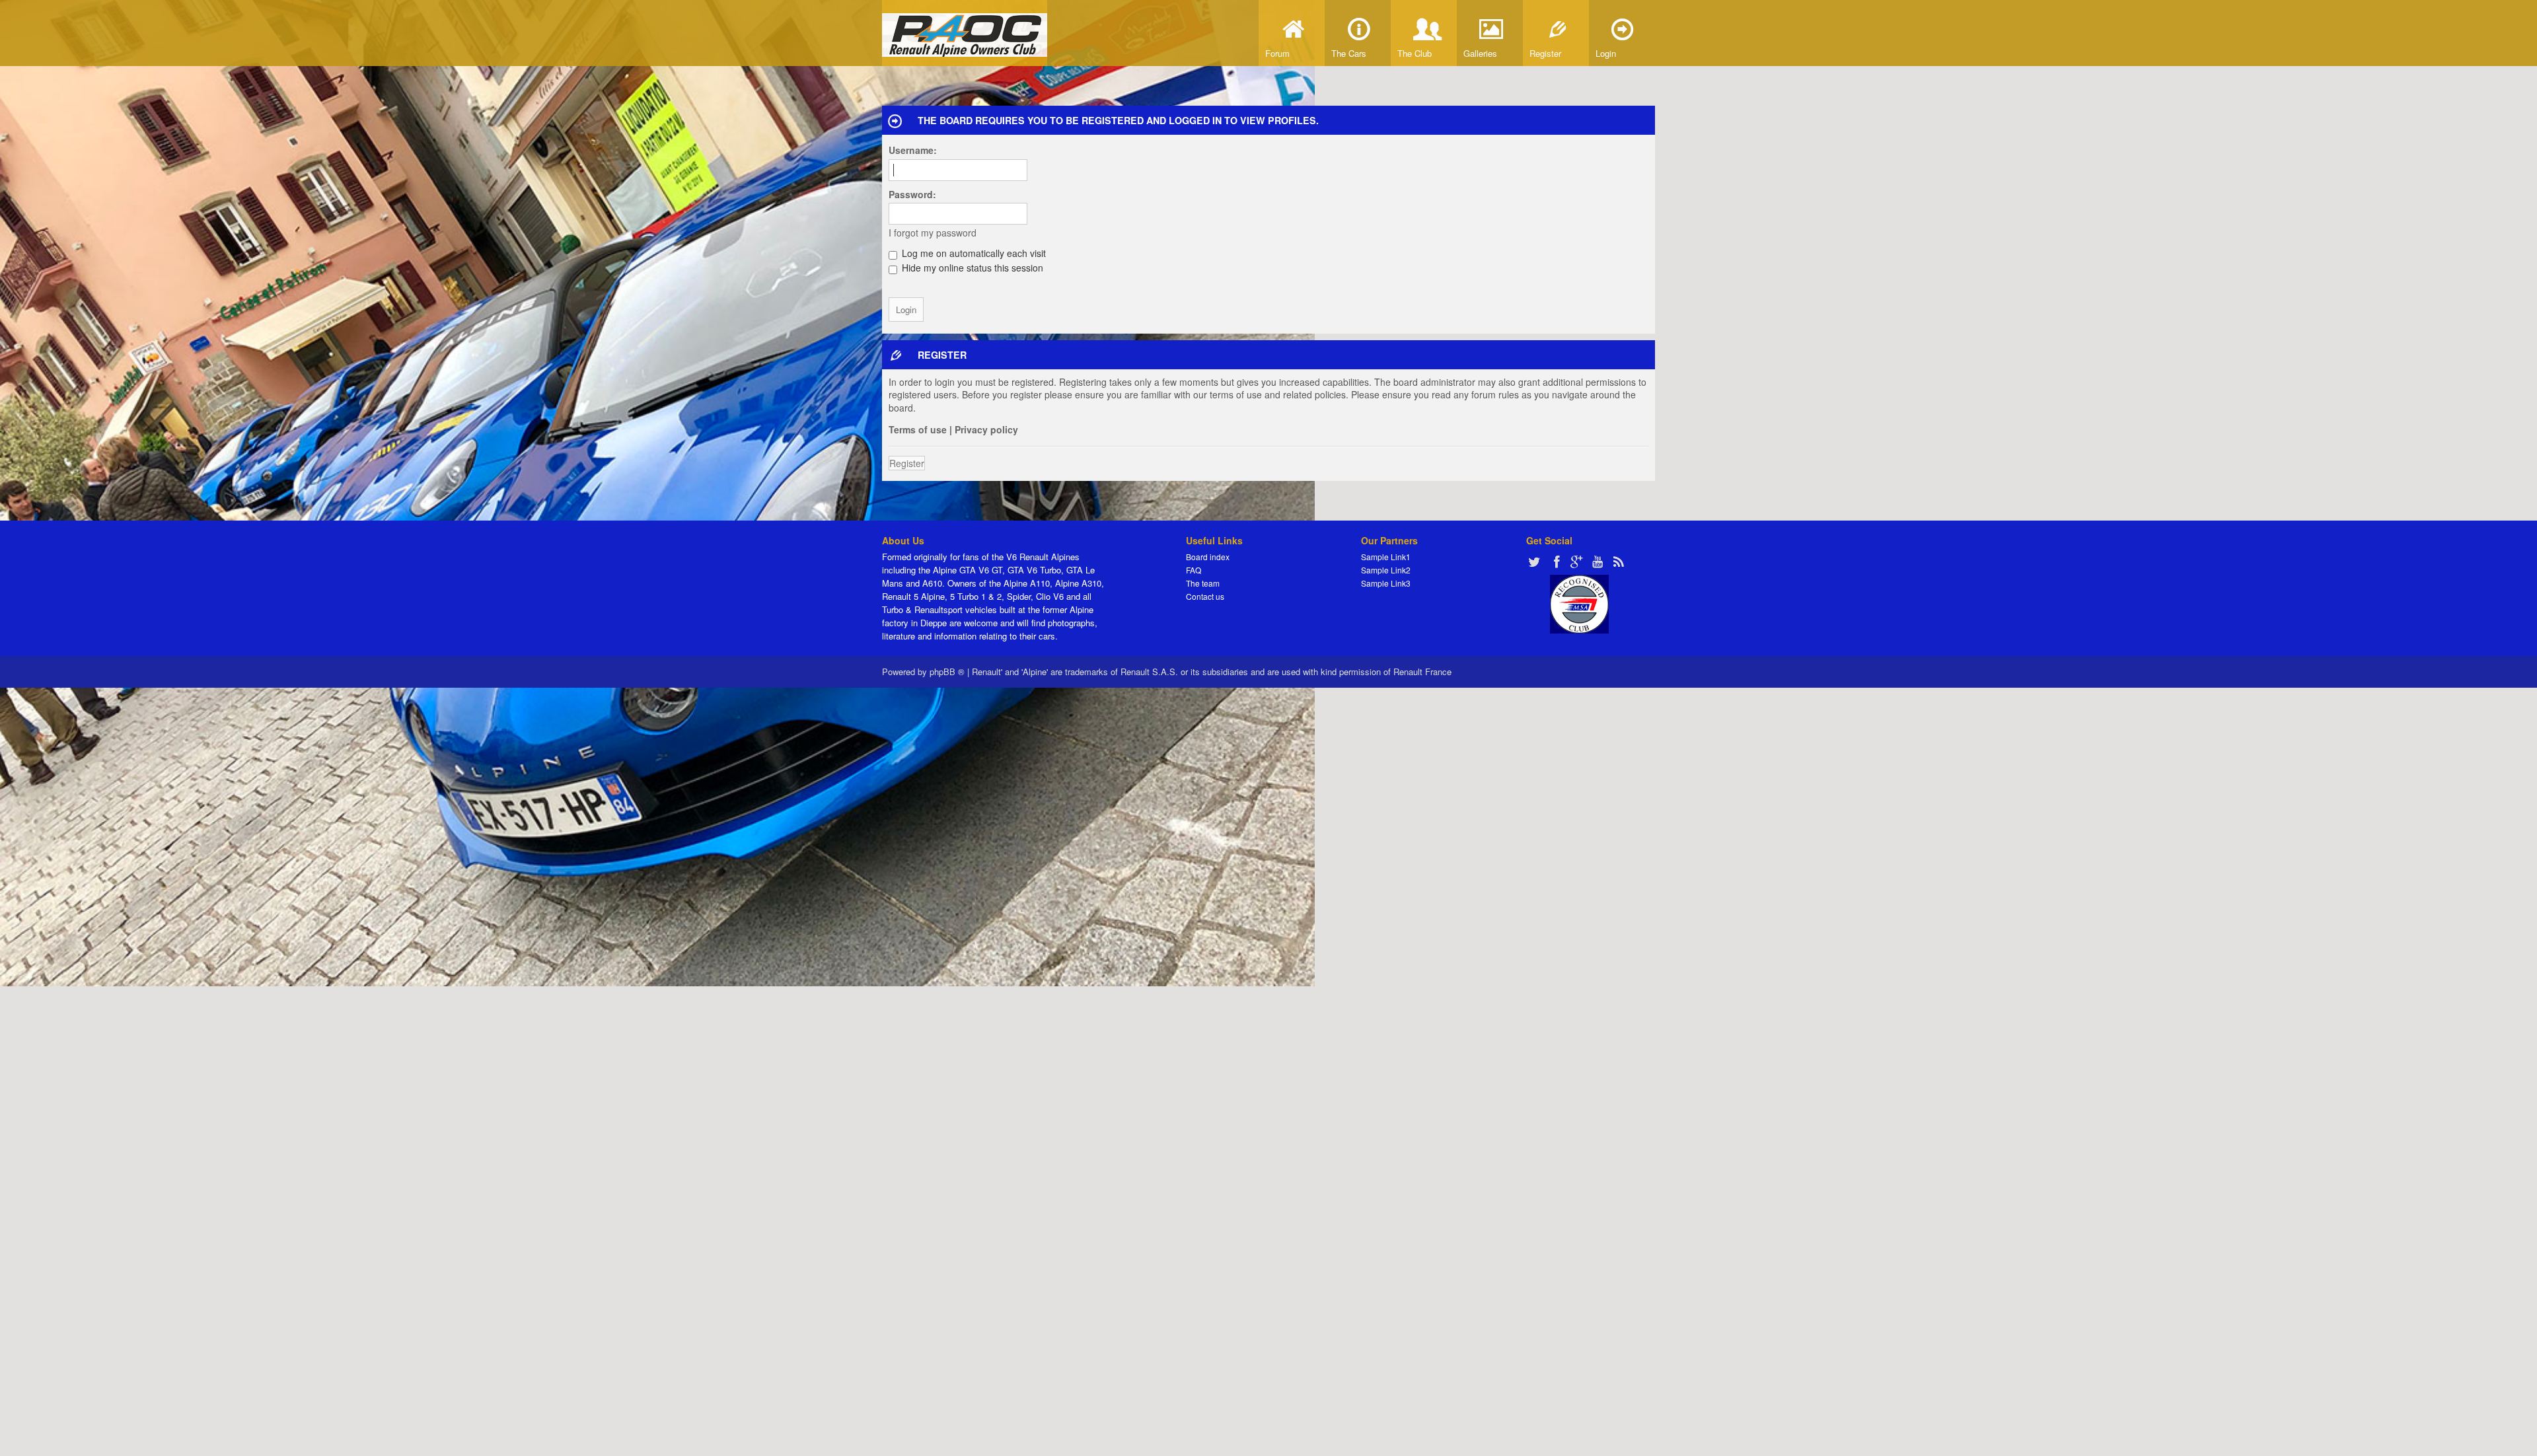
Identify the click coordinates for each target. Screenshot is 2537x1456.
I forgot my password (933, 233)
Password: (912, 194)
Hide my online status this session (971, 268)
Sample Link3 (1386, 583)
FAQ (1194, 570)
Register (907, 463)
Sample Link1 (1386, 557)
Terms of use (918, 429)
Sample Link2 (1386, 570)
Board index (1208, 557)
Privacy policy (986, 429)
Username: (913, 150)
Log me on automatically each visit (973, 253)
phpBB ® (947, 672)
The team (1203, 583)
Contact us (1205, 596)
